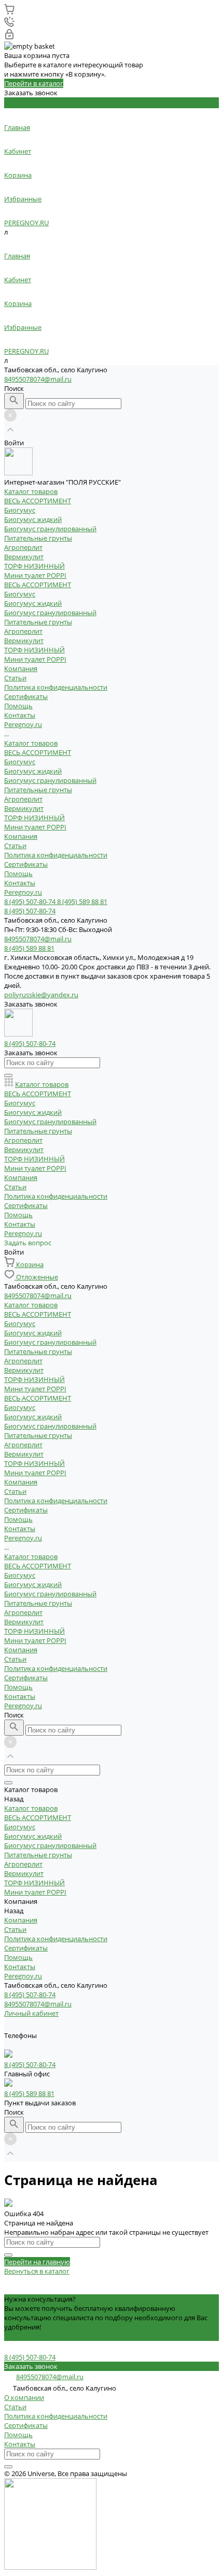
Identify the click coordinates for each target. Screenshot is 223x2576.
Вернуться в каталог (37, 2271)
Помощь (18, 874)
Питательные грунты (38, 538)
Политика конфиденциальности (56, 687)
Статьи (15, 678)
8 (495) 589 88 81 (29, 2093)
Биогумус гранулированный (50, 529)
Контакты (20, 883)
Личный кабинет (31, 2013)
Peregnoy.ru (23, 892)
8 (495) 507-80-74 (30, 1995)
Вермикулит (24, 557)
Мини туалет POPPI (35, 575)
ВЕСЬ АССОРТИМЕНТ (38, 501)
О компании (24, 2397)
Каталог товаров (31, 743)
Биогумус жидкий (33, 519)
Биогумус (20, 510)
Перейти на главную (37, 2262)
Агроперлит (23, 547)
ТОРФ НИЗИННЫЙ (34, 566)
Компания (21, 836)
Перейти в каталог (34, 83)
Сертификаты (26, 696)
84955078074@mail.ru (38, 379)
